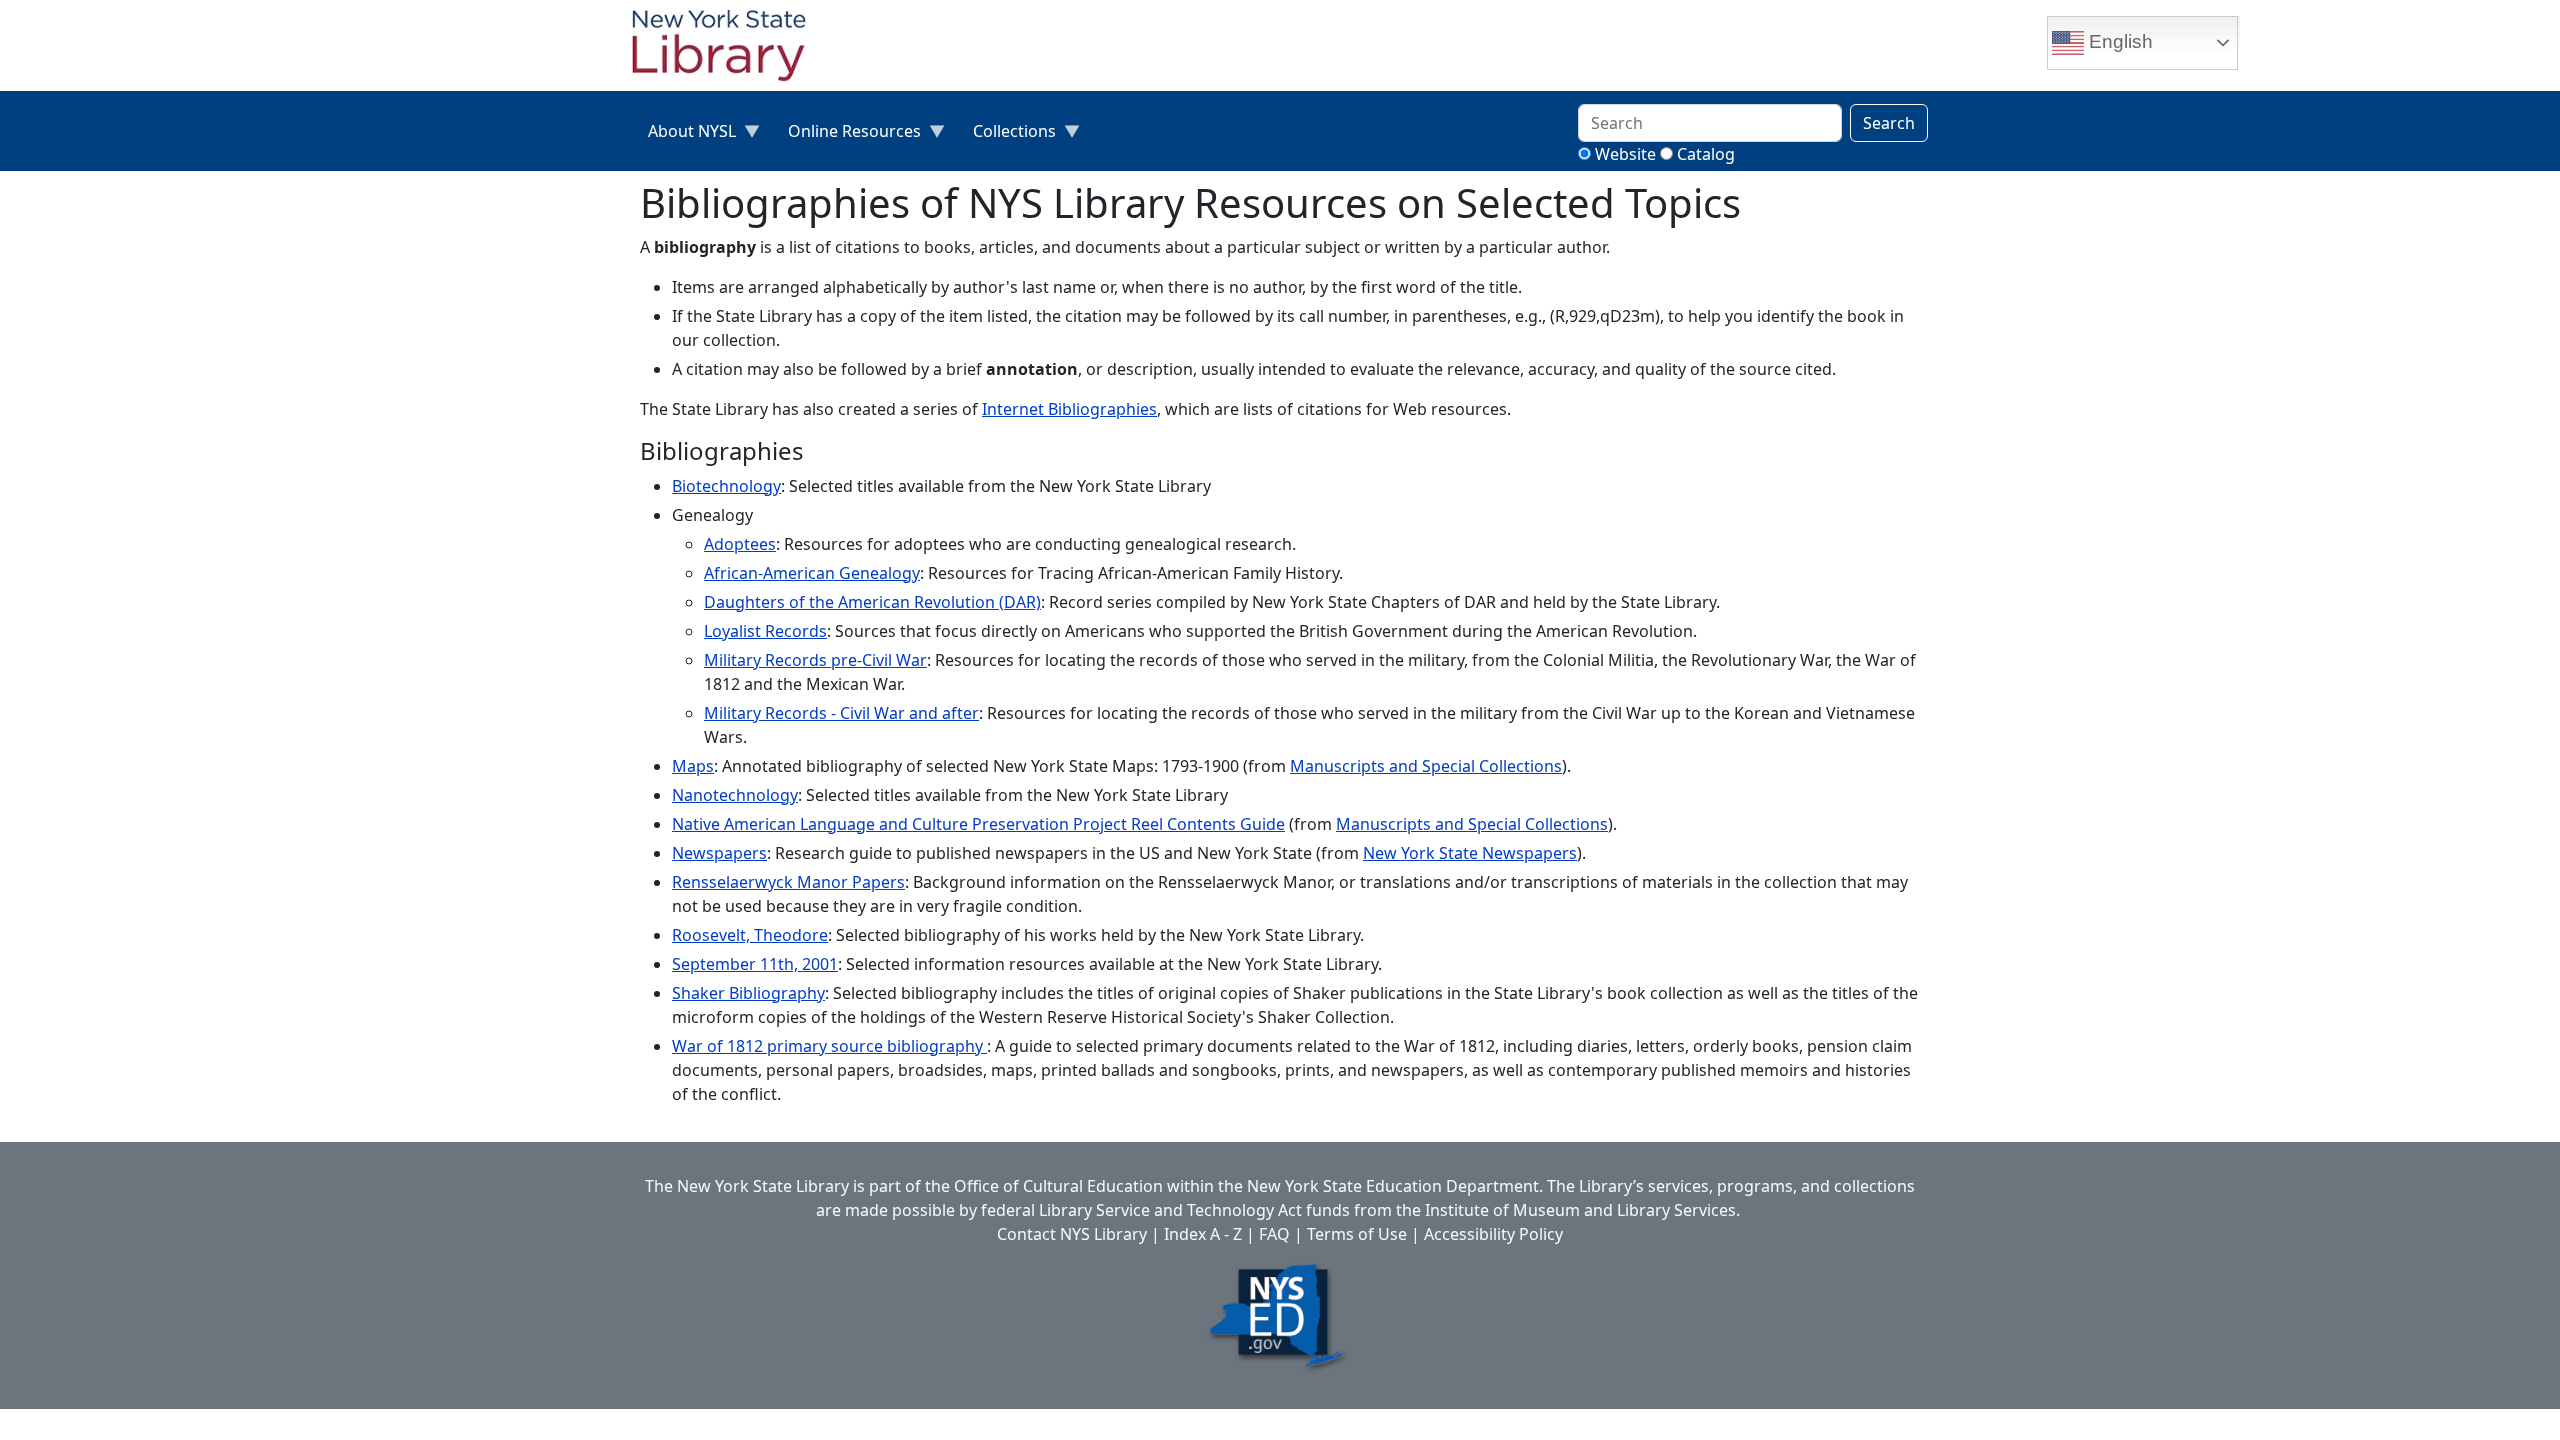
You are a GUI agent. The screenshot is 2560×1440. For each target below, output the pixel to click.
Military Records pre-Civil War (815, 660)
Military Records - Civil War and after (841, 713)
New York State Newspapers (1470, 853)
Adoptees (740, 544)
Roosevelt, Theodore (750, 935)
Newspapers (719, 853)
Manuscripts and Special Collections (1426, 766)
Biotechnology (726, 486)
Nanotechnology (735, 795)
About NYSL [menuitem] (684, 135)
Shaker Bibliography (748, 993)
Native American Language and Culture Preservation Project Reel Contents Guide (978, 824)
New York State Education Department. (1395, 1186)
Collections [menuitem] (1006, 135)
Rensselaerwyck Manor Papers (788, 882)
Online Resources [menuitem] (846, 135)
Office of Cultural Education (1058, 1186)
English (2118, 41)
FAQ (1274, 1234)
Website (1625, 154)
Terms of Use (1357, 1234)
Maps (693, 766)
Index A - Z (1203, 1234)
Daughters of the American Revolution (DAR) (872, 602)
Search (1889, 123)
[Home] (727, 48)
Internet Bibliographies (1069, 409)
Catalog (1706, 154)
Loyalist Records (765, 631)
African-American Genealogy (812, 573)
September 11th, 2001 (755, 964)
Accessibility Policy (1493, 1234)
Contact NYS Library (1072, 1234)
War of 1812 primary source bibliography (829, 1046)
